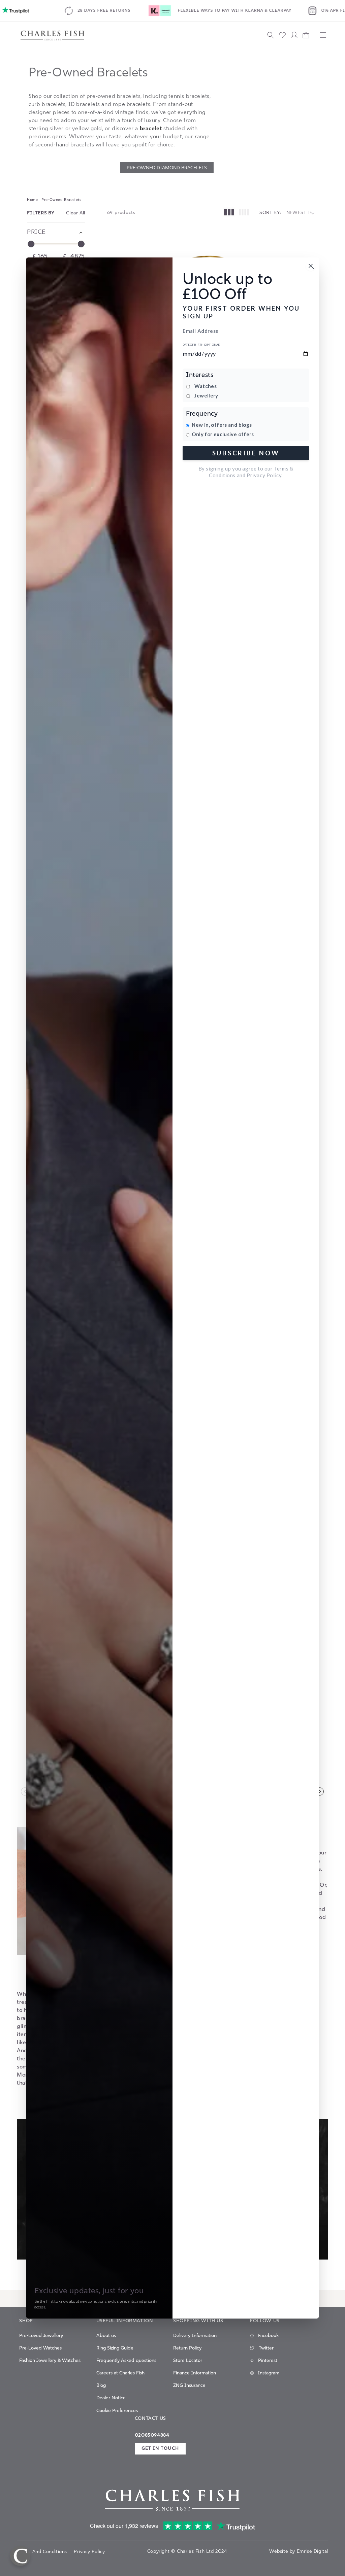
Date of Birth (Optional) (201, 345)
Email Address (200, 331)
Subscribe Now (246, 453)
